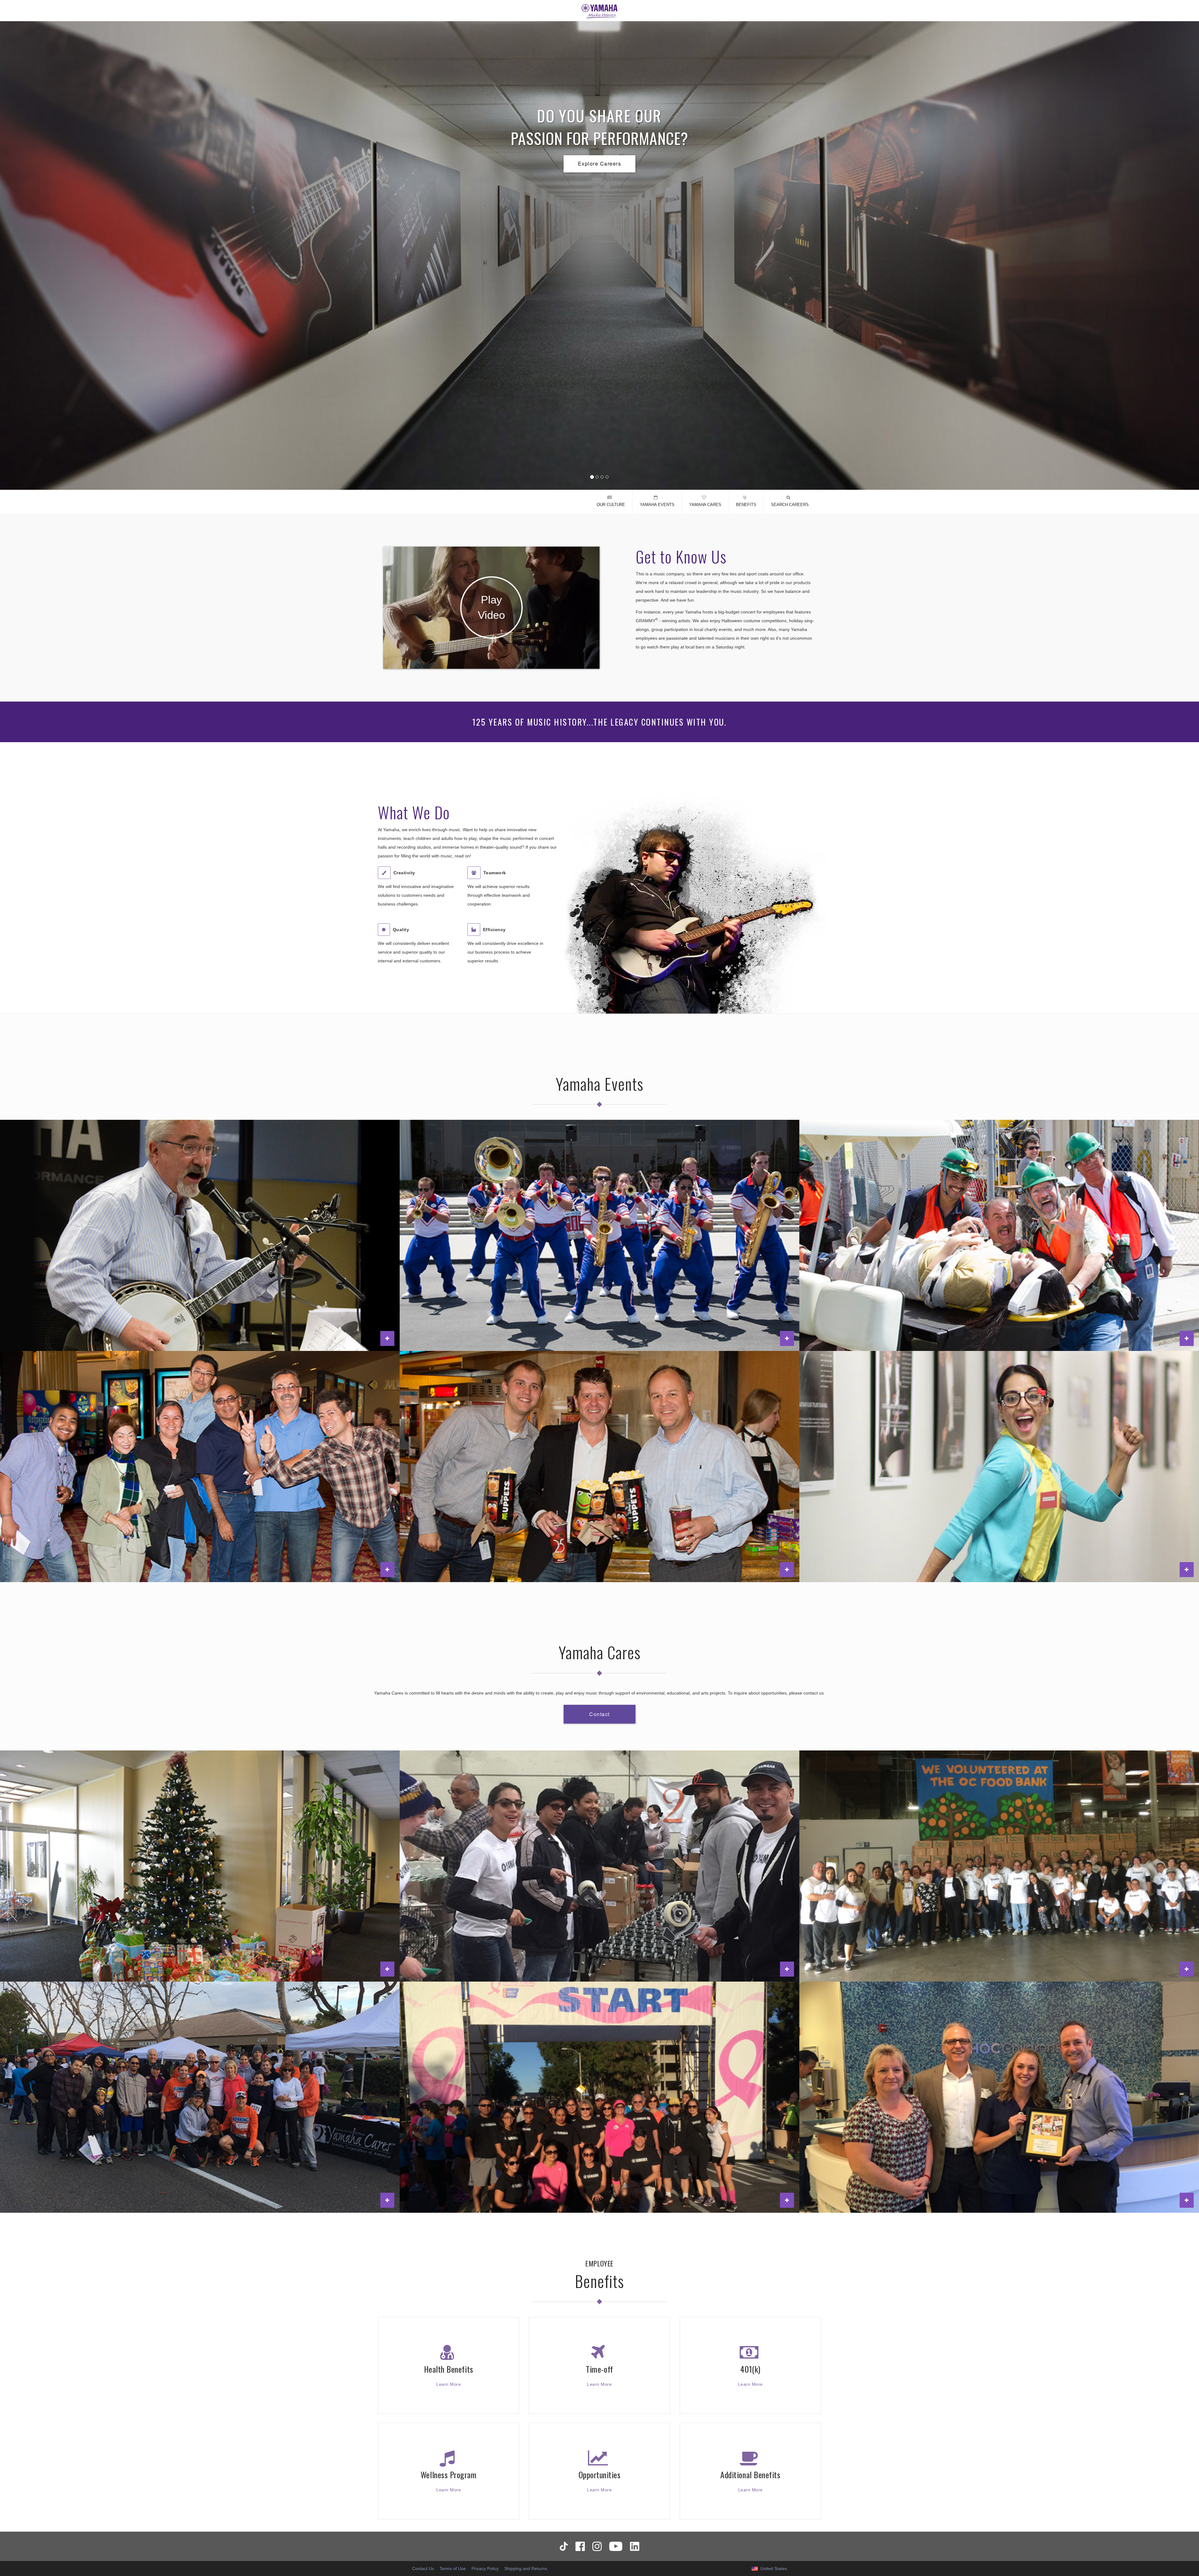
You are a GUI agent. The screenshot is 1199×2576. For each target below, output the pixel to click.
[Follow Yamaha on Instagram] (597, 2546)
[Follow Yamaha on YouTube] (616, 2546)
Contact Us (423, 2569)
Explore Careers (600, 164)
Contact (599, 1714)
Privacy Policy (485, 2569)
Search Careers (790, 505)
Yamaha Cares (705, 505)
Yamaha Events (657, 505)
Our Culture (611, 505)
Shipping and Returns (526, 2569)
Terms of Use (453, 2569)
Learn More (449, 2384)
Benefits (746, 505)
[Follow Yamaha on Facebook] (580, 2546)
